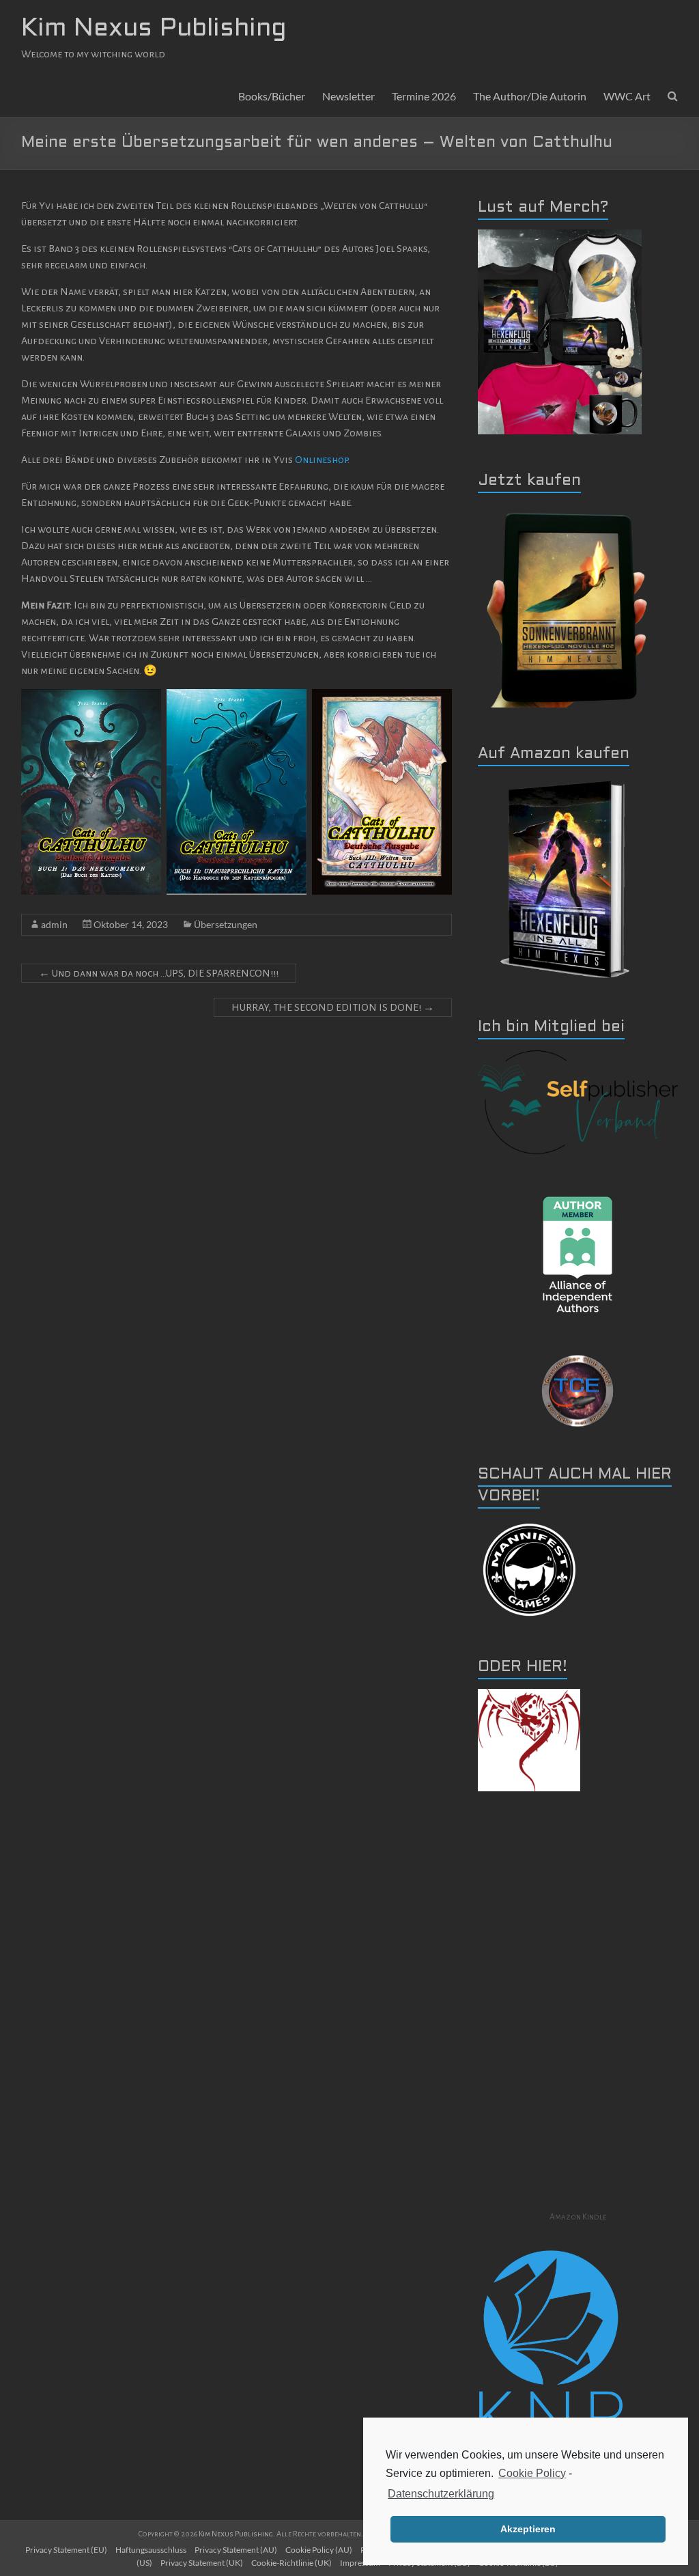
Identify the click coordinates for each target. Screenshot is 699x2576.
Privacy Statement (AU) (236, 2550)
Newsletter (348, 96)
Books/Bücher (272, 96)
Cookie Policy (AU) (319, 2550)
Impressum (360, 2563)
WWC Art (627, 96)
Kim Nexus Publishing (154, 29)
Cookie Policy (532, 2473)
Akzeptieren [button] (528, 2529)
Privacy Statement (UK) (202, 2563)
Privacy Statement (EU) (66, 2550)
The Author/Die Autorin (530, 96)
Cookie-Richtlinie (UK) (291, 2563)
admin (54, 924)
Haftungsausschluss (151, 2550)
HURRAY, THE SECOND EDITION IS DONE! (333, 1007)
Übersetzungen (226, 924)
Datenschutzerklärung (441, 2494)
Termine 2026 (424, 96)
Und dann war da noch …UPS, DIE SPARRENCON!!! (159, 973)
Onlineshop (321, 460)
